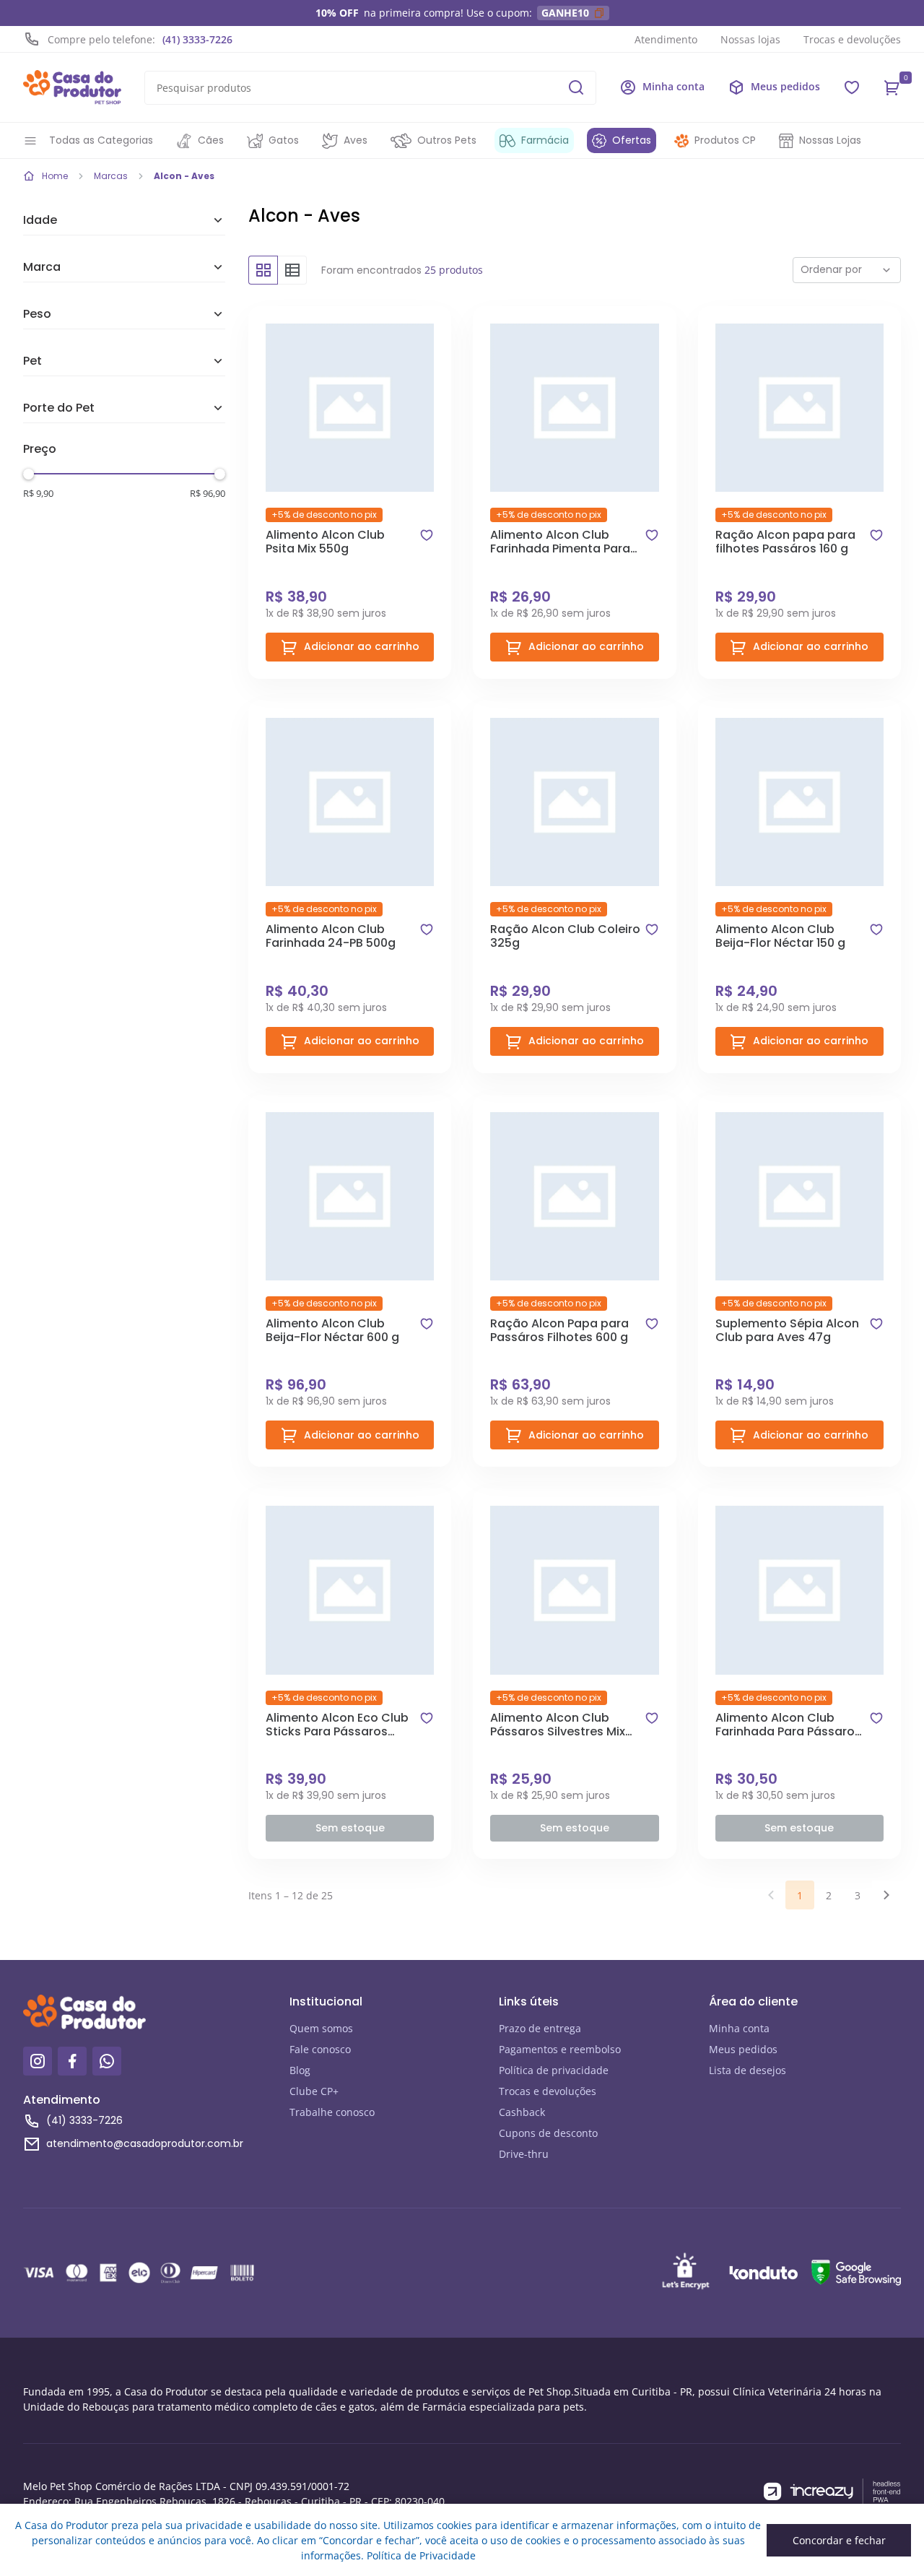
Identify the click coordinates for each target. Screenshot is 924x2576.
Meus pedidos (743, 2049)
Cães (211, 140)
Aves (356, 140)
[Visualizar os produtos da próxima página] (886, 1895)
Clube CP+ (314, 2091)
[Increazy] (832, 2492)
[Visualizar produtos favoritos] (852, 87)
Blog (300, 2070)
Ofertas (632, 140)
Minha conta (739, 2028)
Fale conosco (320, 2049)
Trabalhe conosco (332, 2112)
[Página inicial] (72, 87)
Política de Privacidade (421, 2555)
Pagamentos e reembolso (560, 2049)
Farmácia (545, 140)
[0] (892, 87)
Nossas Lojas (830, 140)
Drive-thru (524, 2154)
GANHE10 (565, 13)
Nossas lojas (750, 39)
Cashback (522, 2112)
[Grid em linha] (292, 270)
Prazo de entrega (540, 2028)
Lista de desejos (748, 2070)
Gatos (284, 140)
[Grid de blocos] (263, 270)
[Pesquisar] (576, 87)
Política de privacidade (554, 2070)
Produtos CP (725, 140)
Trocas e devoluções (852, 39)
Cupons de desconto (548, 2133)
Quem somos (321, 2028)
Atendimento (666, 39)
